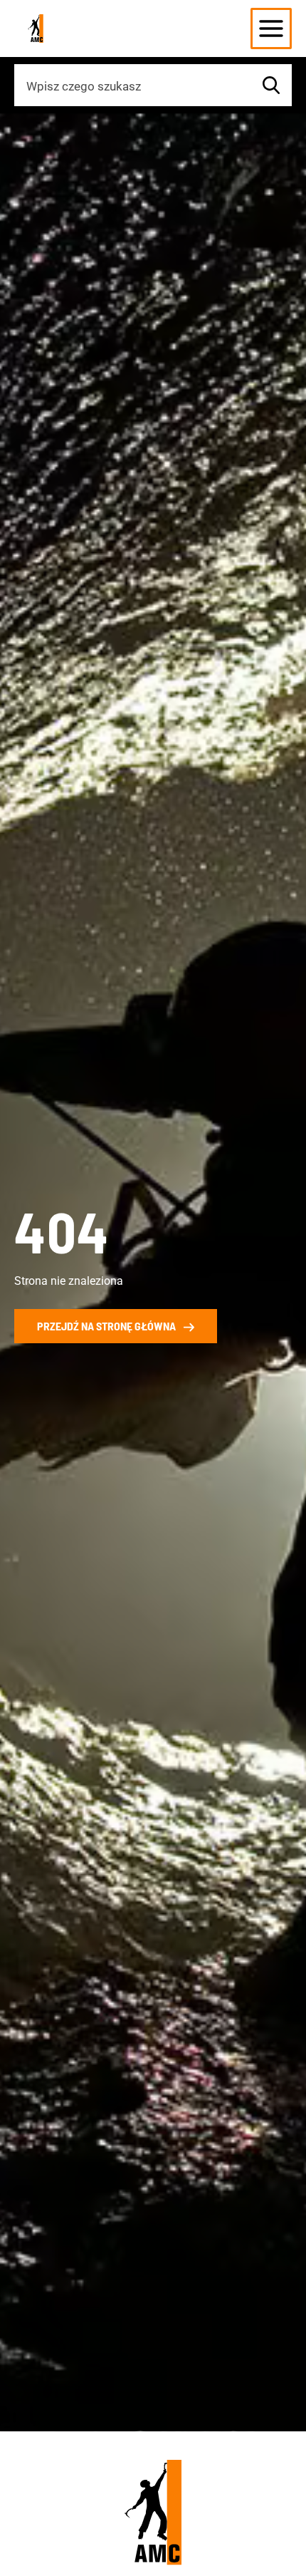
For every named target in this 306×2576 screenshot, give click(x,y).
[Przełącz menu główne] (271, 29)
